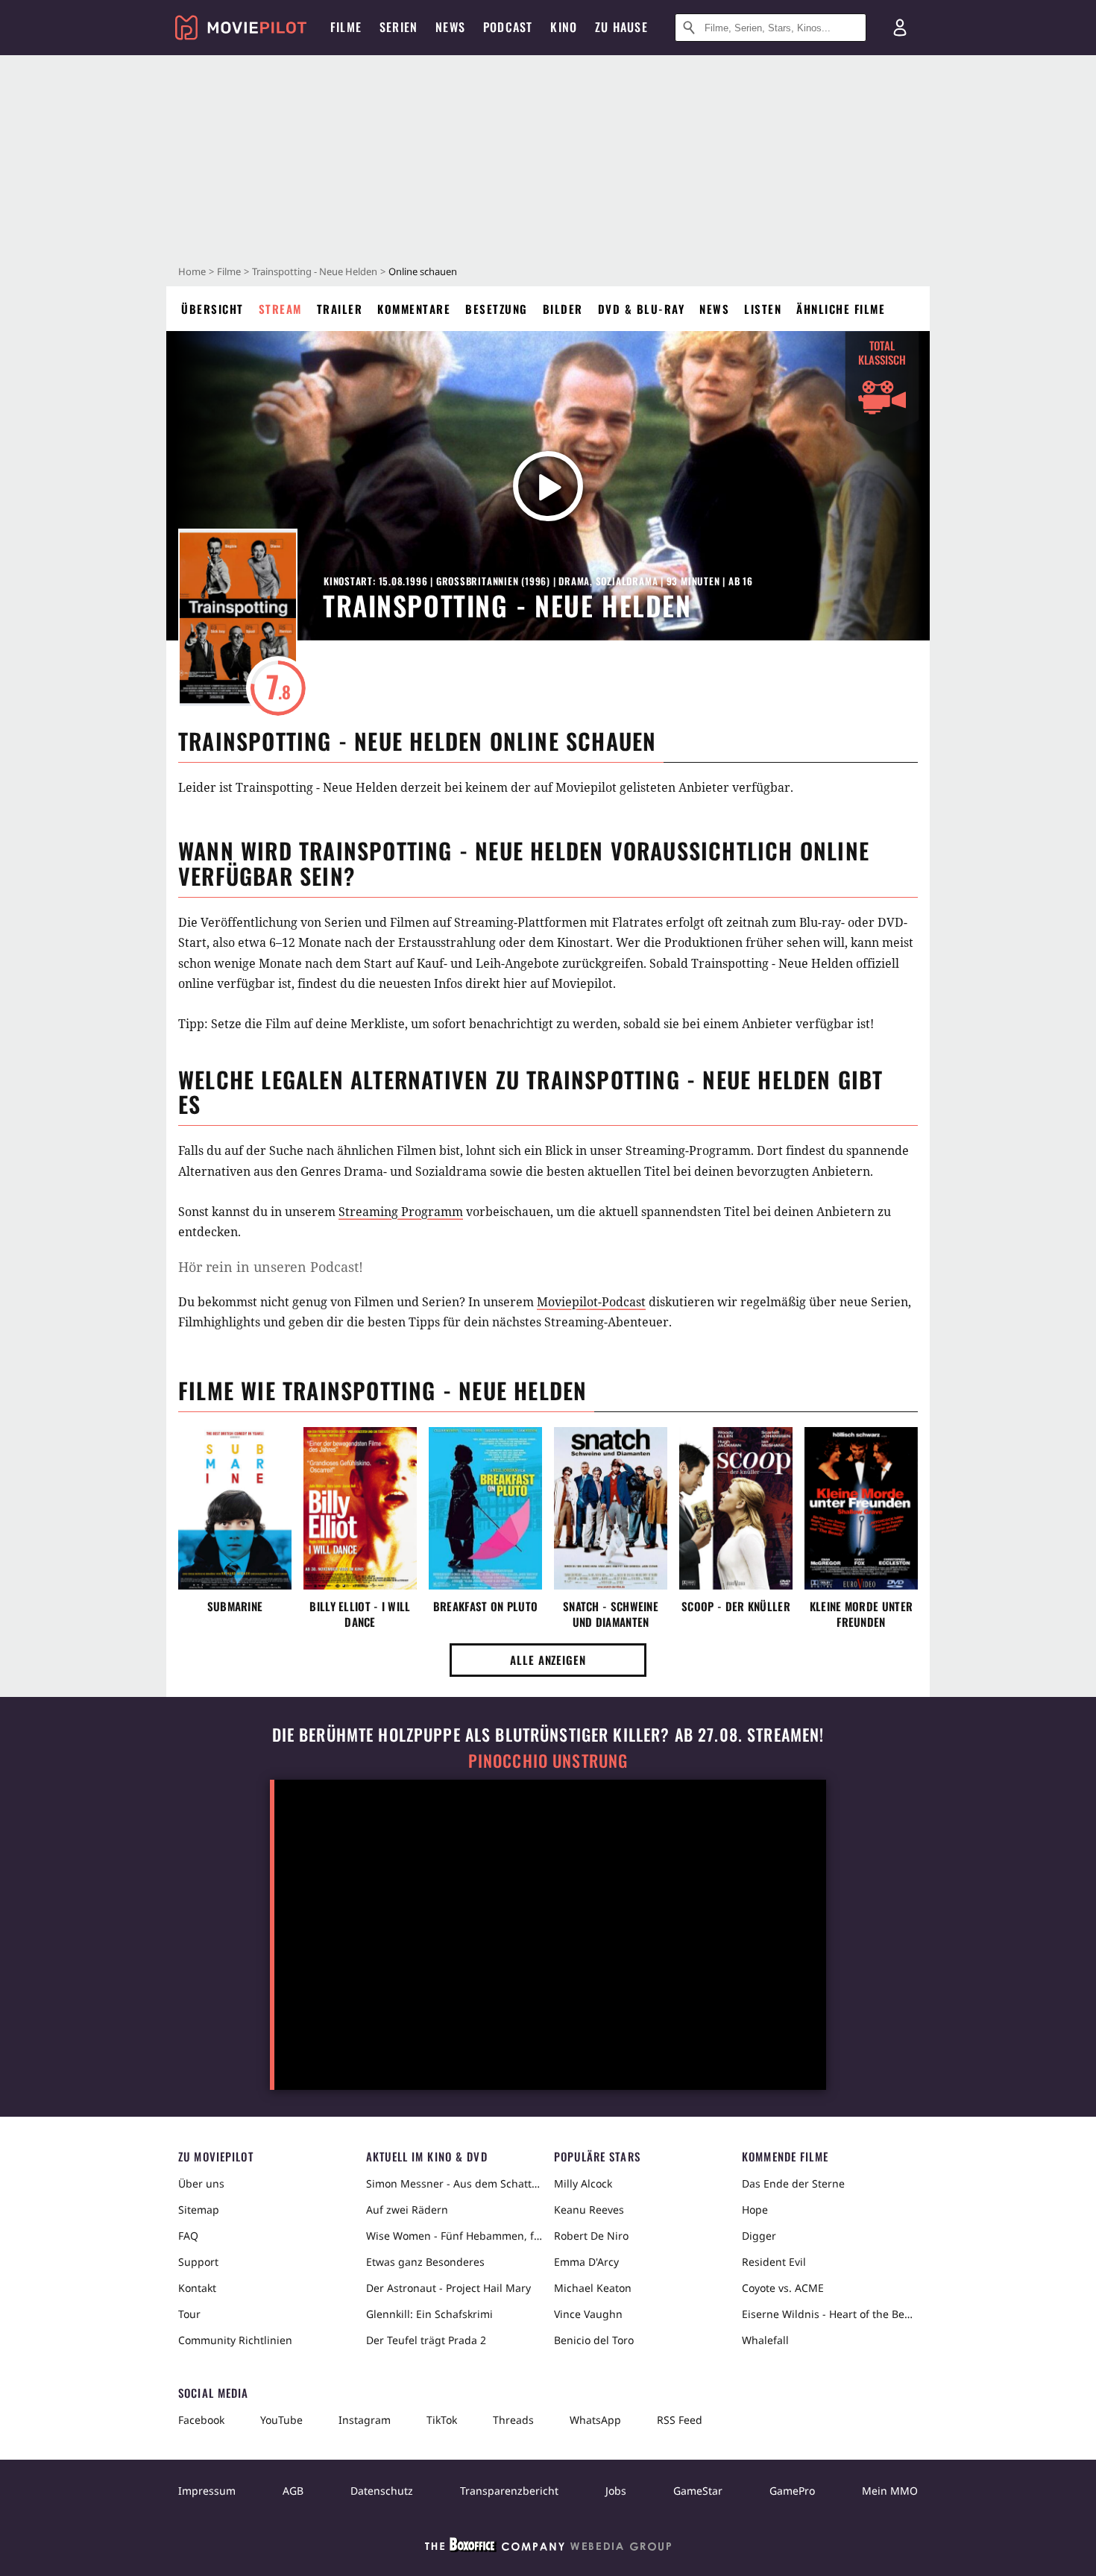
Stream (280, 309)
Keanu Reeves (589, 2210)
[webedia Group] (548, 2548)
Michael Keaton (593, 2288)
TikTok (442, 2420)
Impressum (207, 2491)
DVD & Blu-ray (642, 309)
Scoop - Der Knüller (736, 1606)
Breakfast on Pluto (485, 1606)
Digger (759, 2236)
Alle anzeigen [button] (548, 1660)
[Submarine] (235, 1508)
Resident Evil (774, 2262)
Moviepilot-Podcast (591, 1302)
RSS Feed (680, 2420)
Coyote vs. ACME (783, 2288)
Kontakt (197, 2288)
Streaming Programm (401, 1212)
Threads (513, 2420)
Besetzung (497, 309)
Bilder (563, 309)
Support (198, 2262)
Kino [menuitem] (564, 27)
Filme (229, 271)
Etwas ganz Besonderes (425, 2262)
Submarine (235, 1606)
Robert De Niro (591, 2236)
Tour (189, 2314)
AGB (293, 2491)
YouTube (281, 2420)
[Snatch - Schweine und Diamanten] (611, 1508)
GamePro (792, 2491)
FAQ (188, 2236)
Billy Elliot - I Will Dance (360, 1614)
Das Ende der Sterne (793, 2183)
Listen (763, 309)
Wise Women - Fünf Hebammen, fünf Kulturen (454, 2236)
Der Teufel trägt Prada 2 (426, 2340)
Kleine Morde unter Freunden (861, 1614)
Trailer (340, 309)
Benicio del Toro (594, 2340)
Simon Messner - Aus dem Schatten (454, 2183)
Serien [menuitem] (399, 27)
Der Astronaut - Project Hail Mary (448, 2288)
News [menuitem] (450, 27)
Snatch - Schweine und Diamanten (611, 1614)
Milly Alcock (583, 2183)
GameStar (698, 2491)
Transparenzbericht (509, 2491)
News (714, 309)
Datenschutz (382, 2491)
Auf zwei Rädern (407, 2210)
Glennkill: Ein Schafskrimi (429, 2314)
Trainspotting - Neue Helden (315, 271)
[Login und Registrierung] (900, 28)
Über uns (201, 2183)
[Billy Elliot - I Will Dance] (360, 1508)
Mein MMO (890, 2491)
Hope (755, 2210)
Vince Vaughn (588, 2314)
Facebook (201, 2420)
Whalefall (765, 2340)
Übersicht (212, 309)
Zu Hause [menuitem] (621, 27)
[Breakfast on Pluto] (485, 1508)
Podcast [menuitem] (508, 27)
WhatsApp (595, 2420)
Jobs (616, 2491)
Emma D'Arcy (586, 2262)
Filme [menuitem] (346, 27)
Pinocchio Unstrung (548, 1761)
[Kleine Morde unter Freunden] (861, 1508)
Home (192, 271)
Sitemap (199, 2210)
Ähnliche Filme (841, 309)
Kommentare (414, 309)
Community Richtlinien (235, 2340)
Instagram (365, 2420)
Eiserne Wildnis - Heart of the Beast (830, 2314)
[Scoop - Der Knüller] (736, 1508)
